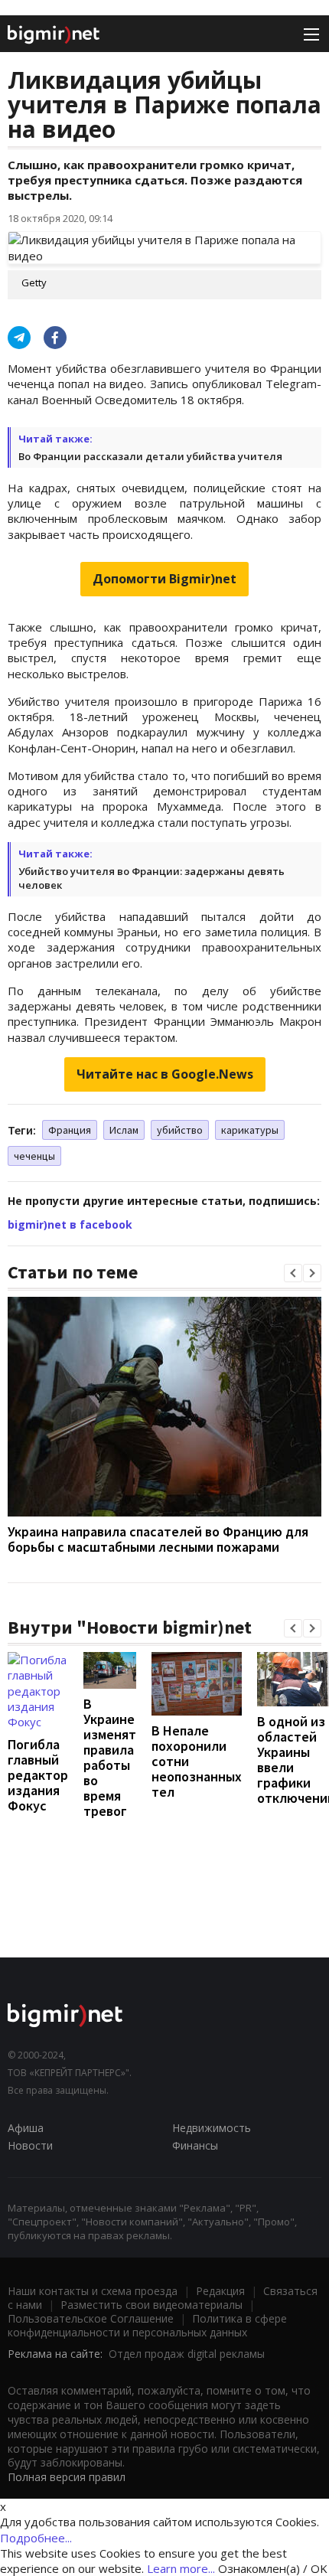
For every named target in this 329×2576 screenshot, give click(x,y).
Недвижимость (212, 2128)
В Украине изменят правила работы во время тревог (110, 1757)
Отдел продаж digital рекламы (187, 2354)
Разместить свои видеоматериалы (151, 2305)
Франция (70, 1130)
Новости (30, 2145)
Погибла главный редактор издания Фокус (38, 1775)
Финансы (195, 2145)
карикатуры (250, 1130)
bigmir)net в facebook (70, 1224)
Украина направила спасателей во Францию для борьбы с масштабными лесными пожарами (158, 1539)
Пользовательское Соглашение (91, 2318)
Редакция (220, 2291)
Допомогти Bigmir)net (164, 579)
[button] (293, 1273)
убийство (180, 1130)
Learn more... (181, 2568)
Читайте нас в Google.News (165, 1074)
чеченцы (34, 1156)
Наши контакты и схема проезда (93, 2291)
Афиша (26, 2128)
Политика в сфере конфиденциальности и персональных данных (147, 2325)
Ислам (124, 1130)
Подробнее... (36, 2538)
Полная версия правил (67, 2477)
